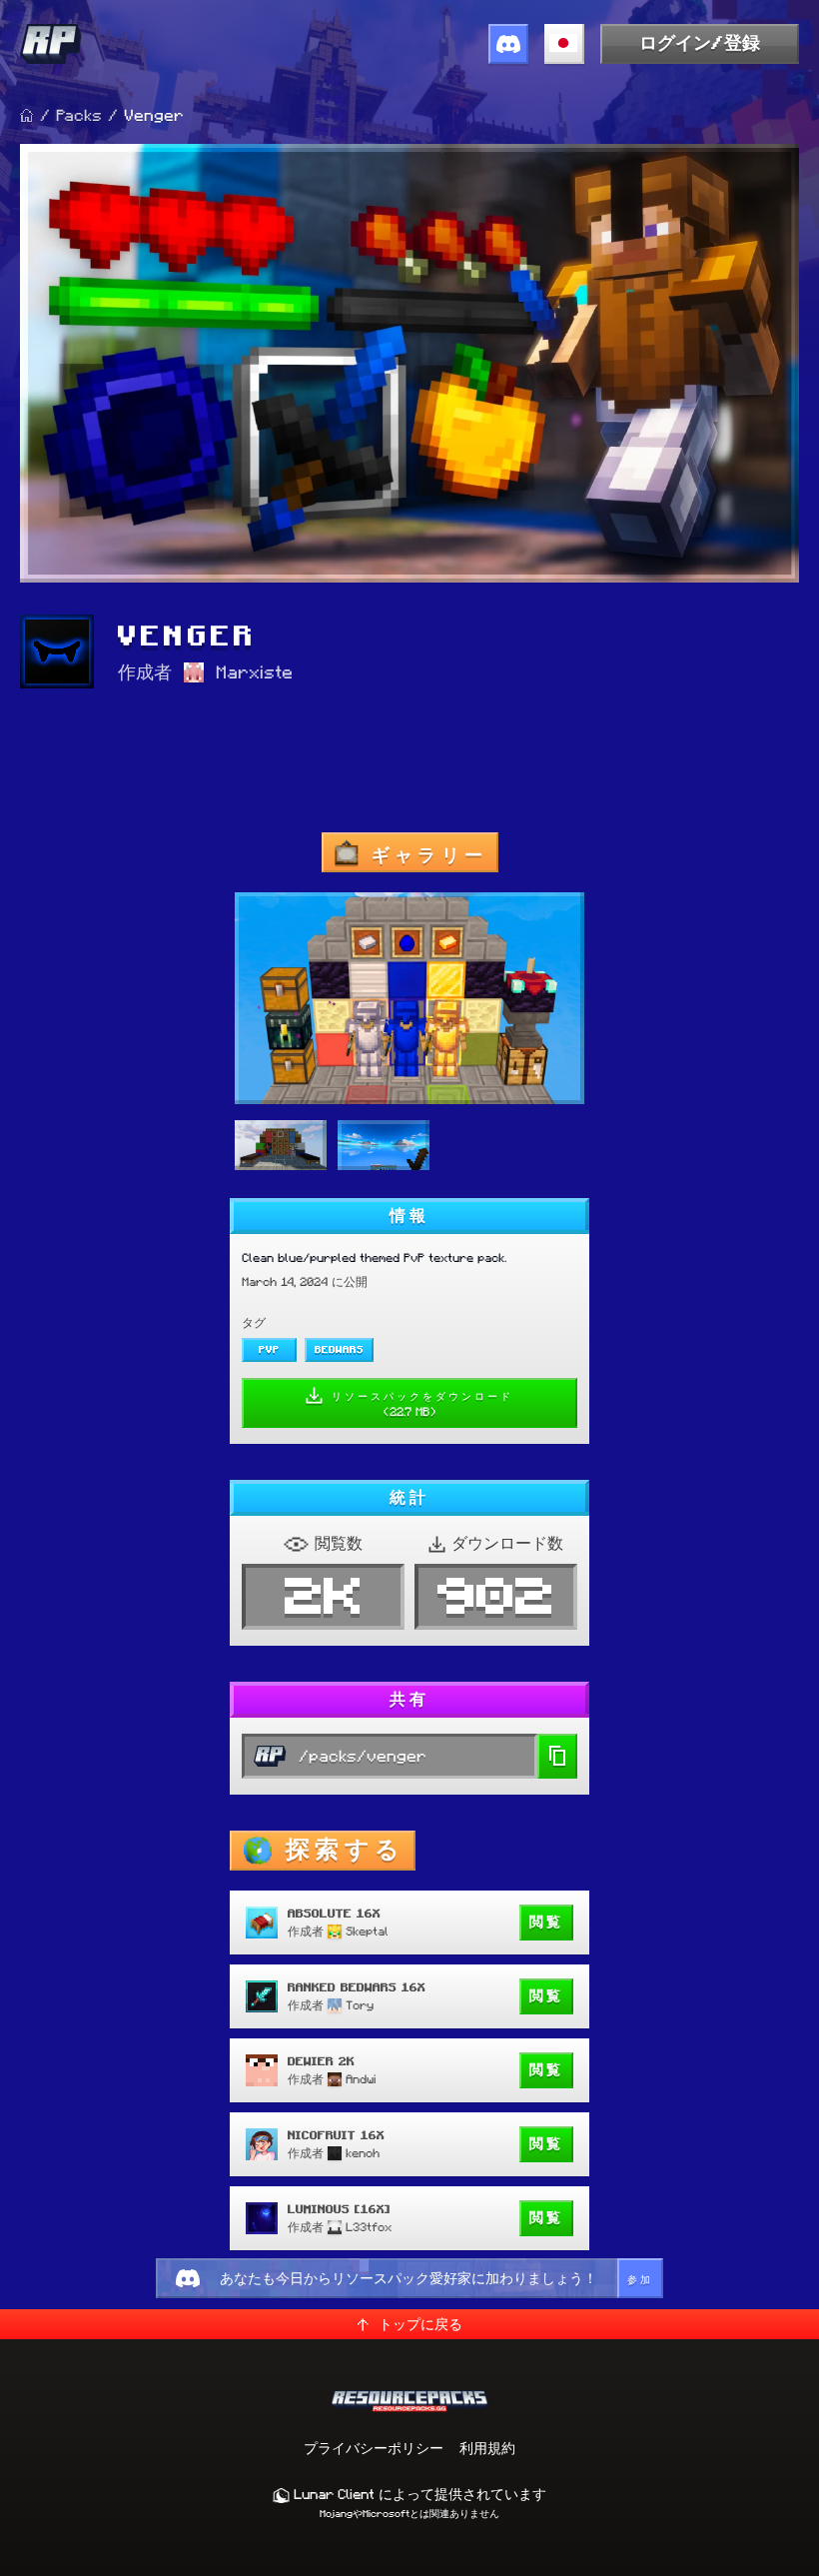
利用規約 (487, 2448)
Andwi (361, 2079)
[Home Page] (27, 116)
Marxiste (254, 672)
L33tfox (369, 2227)
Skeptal (367, 1931)
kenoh (363, 2153)
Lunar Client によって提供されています (418, 2494)
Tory (360, 2005)
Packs (79, 115)
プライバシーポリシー (374, 2448)
